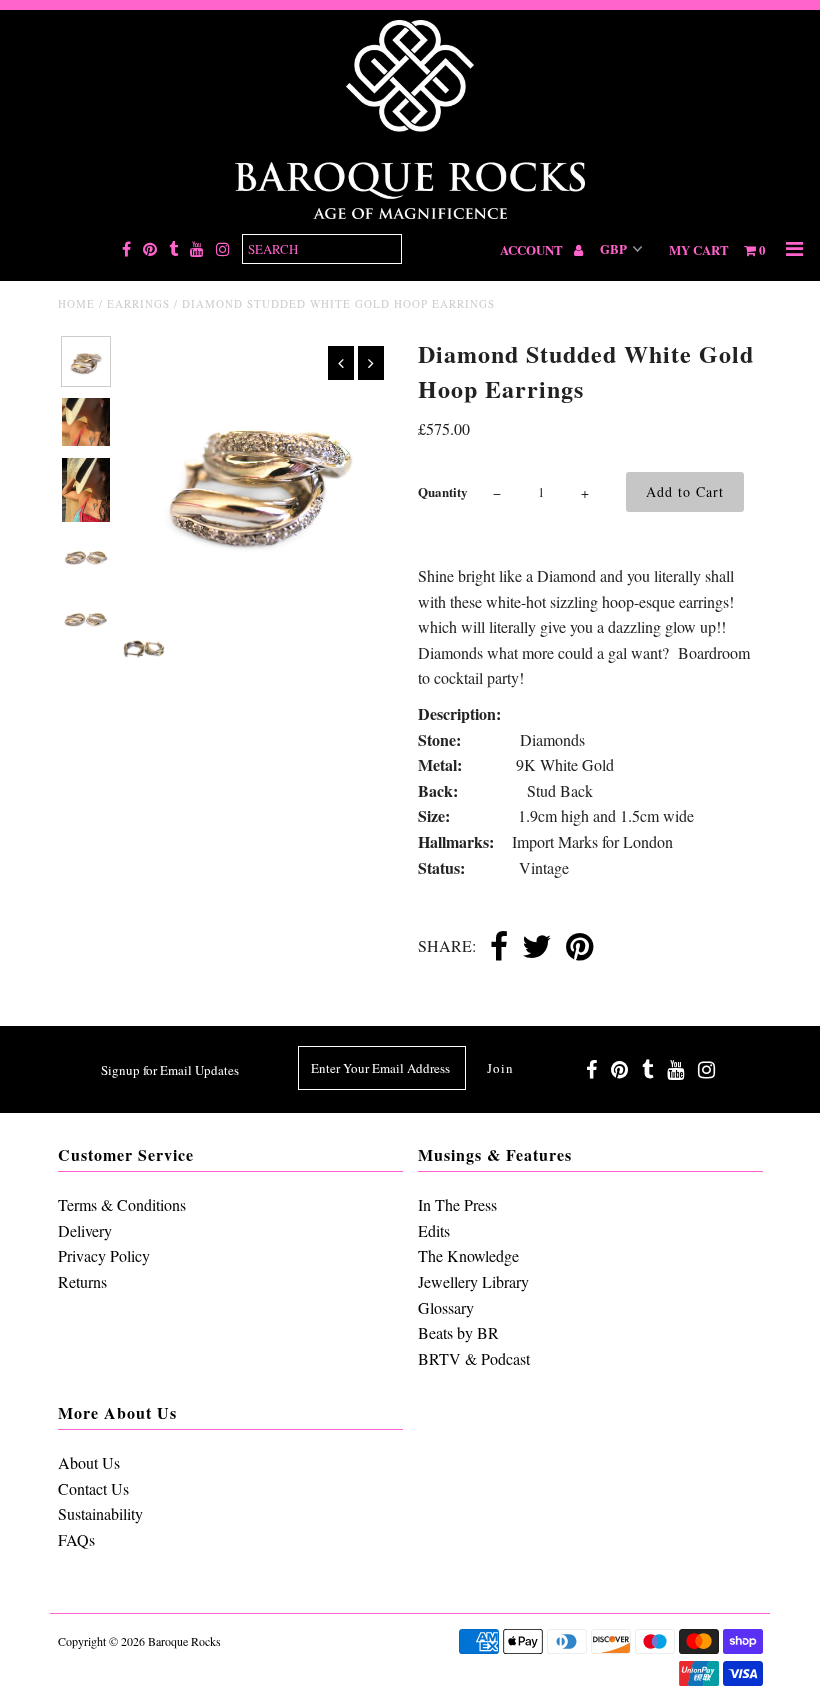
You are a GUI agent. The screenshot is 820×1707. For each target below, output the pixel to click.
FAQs (76, 1539)
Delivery (85, 1230)
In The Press (457, 1204)
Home (76, 303)
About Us (89, 1462)
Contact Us (93, 1488)
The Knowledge (468, 1255)
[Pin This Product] (579, 948)
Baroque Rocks (184, 1641)
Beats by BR (458, 1332)
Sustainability (100, 1513)
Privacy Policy (104, 1255)
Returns (82, 1281)
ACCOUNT (533, 249)
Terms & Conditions (122, 1204)
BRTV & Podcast (474, 1358)
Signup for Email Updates (170, 1070)
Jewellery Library (473, 1281)
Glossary (446, 1307)
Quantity (443, 491)
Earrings (138, 303)
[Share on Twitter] (537, 948)
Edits (434, 1230)
